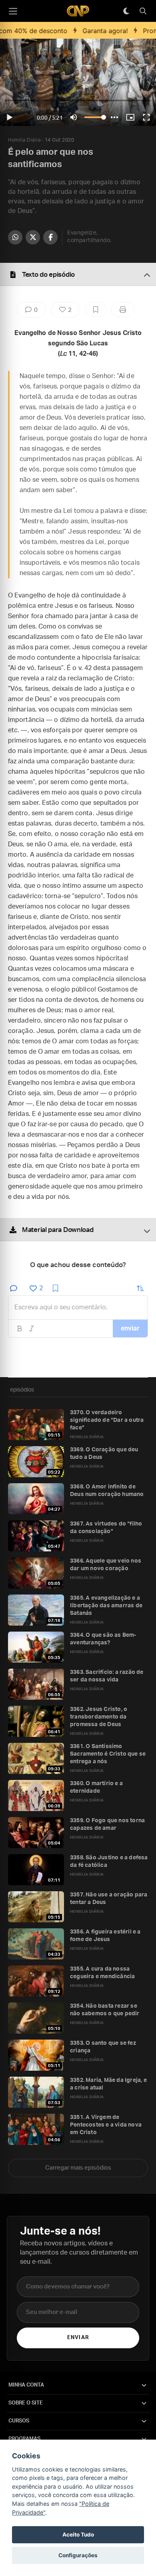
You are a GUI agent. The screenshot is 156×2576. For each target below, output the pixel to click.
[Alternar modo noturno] (126, 11)
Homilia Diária (24, 140)
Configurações (78, 2555)
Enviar (78, 2338)
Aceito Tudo (78, 2535)
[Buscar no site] (143, 11)
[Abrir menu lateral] (13, 11)
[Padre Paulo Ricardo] (78, 11)
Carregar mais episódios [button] (78, 2168)
